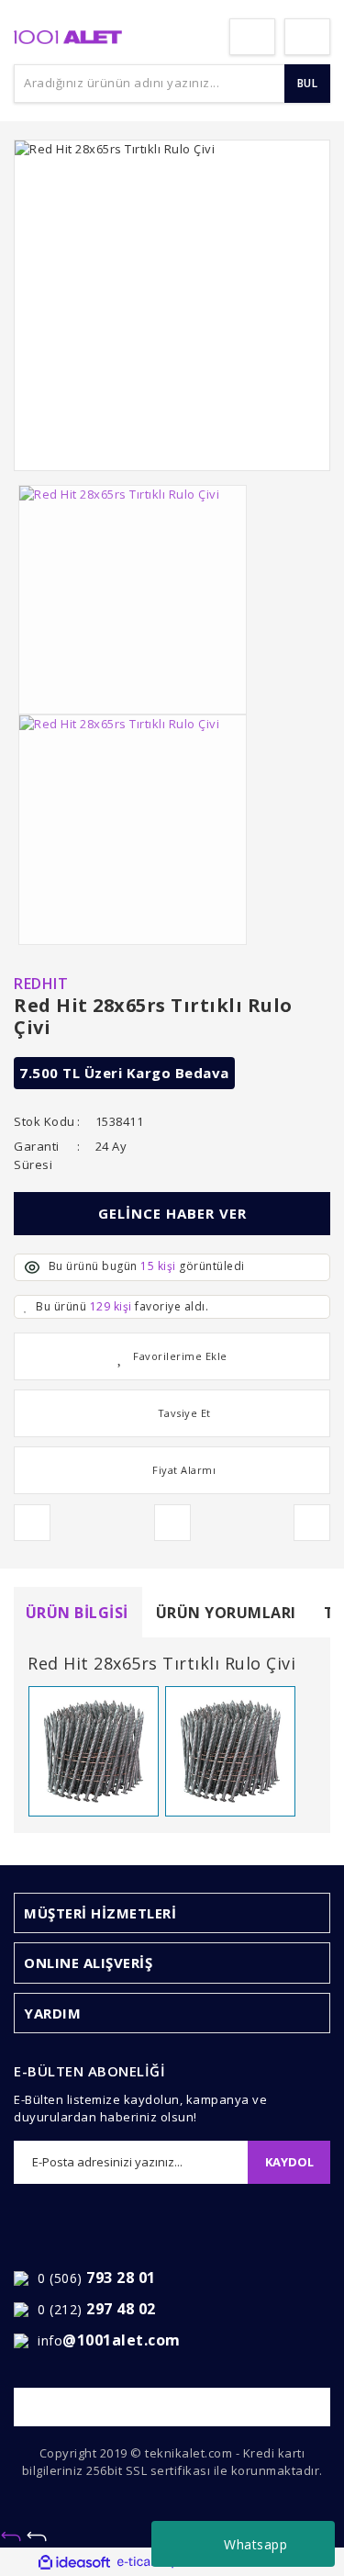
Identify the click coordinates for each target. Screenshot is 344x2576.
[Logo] (68, 36)
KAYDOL (289, 2162)
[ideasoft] (74, 2562)
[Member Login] (252, 37)
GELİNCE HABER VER (172, 1213)
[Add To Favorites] (172, 1356)
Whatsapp (255, 2544)
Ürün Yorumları (226, 1613)
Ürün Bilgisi (77, 1613)
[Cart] (307, 37)
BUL (308, 83)
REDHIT (41, 984)
